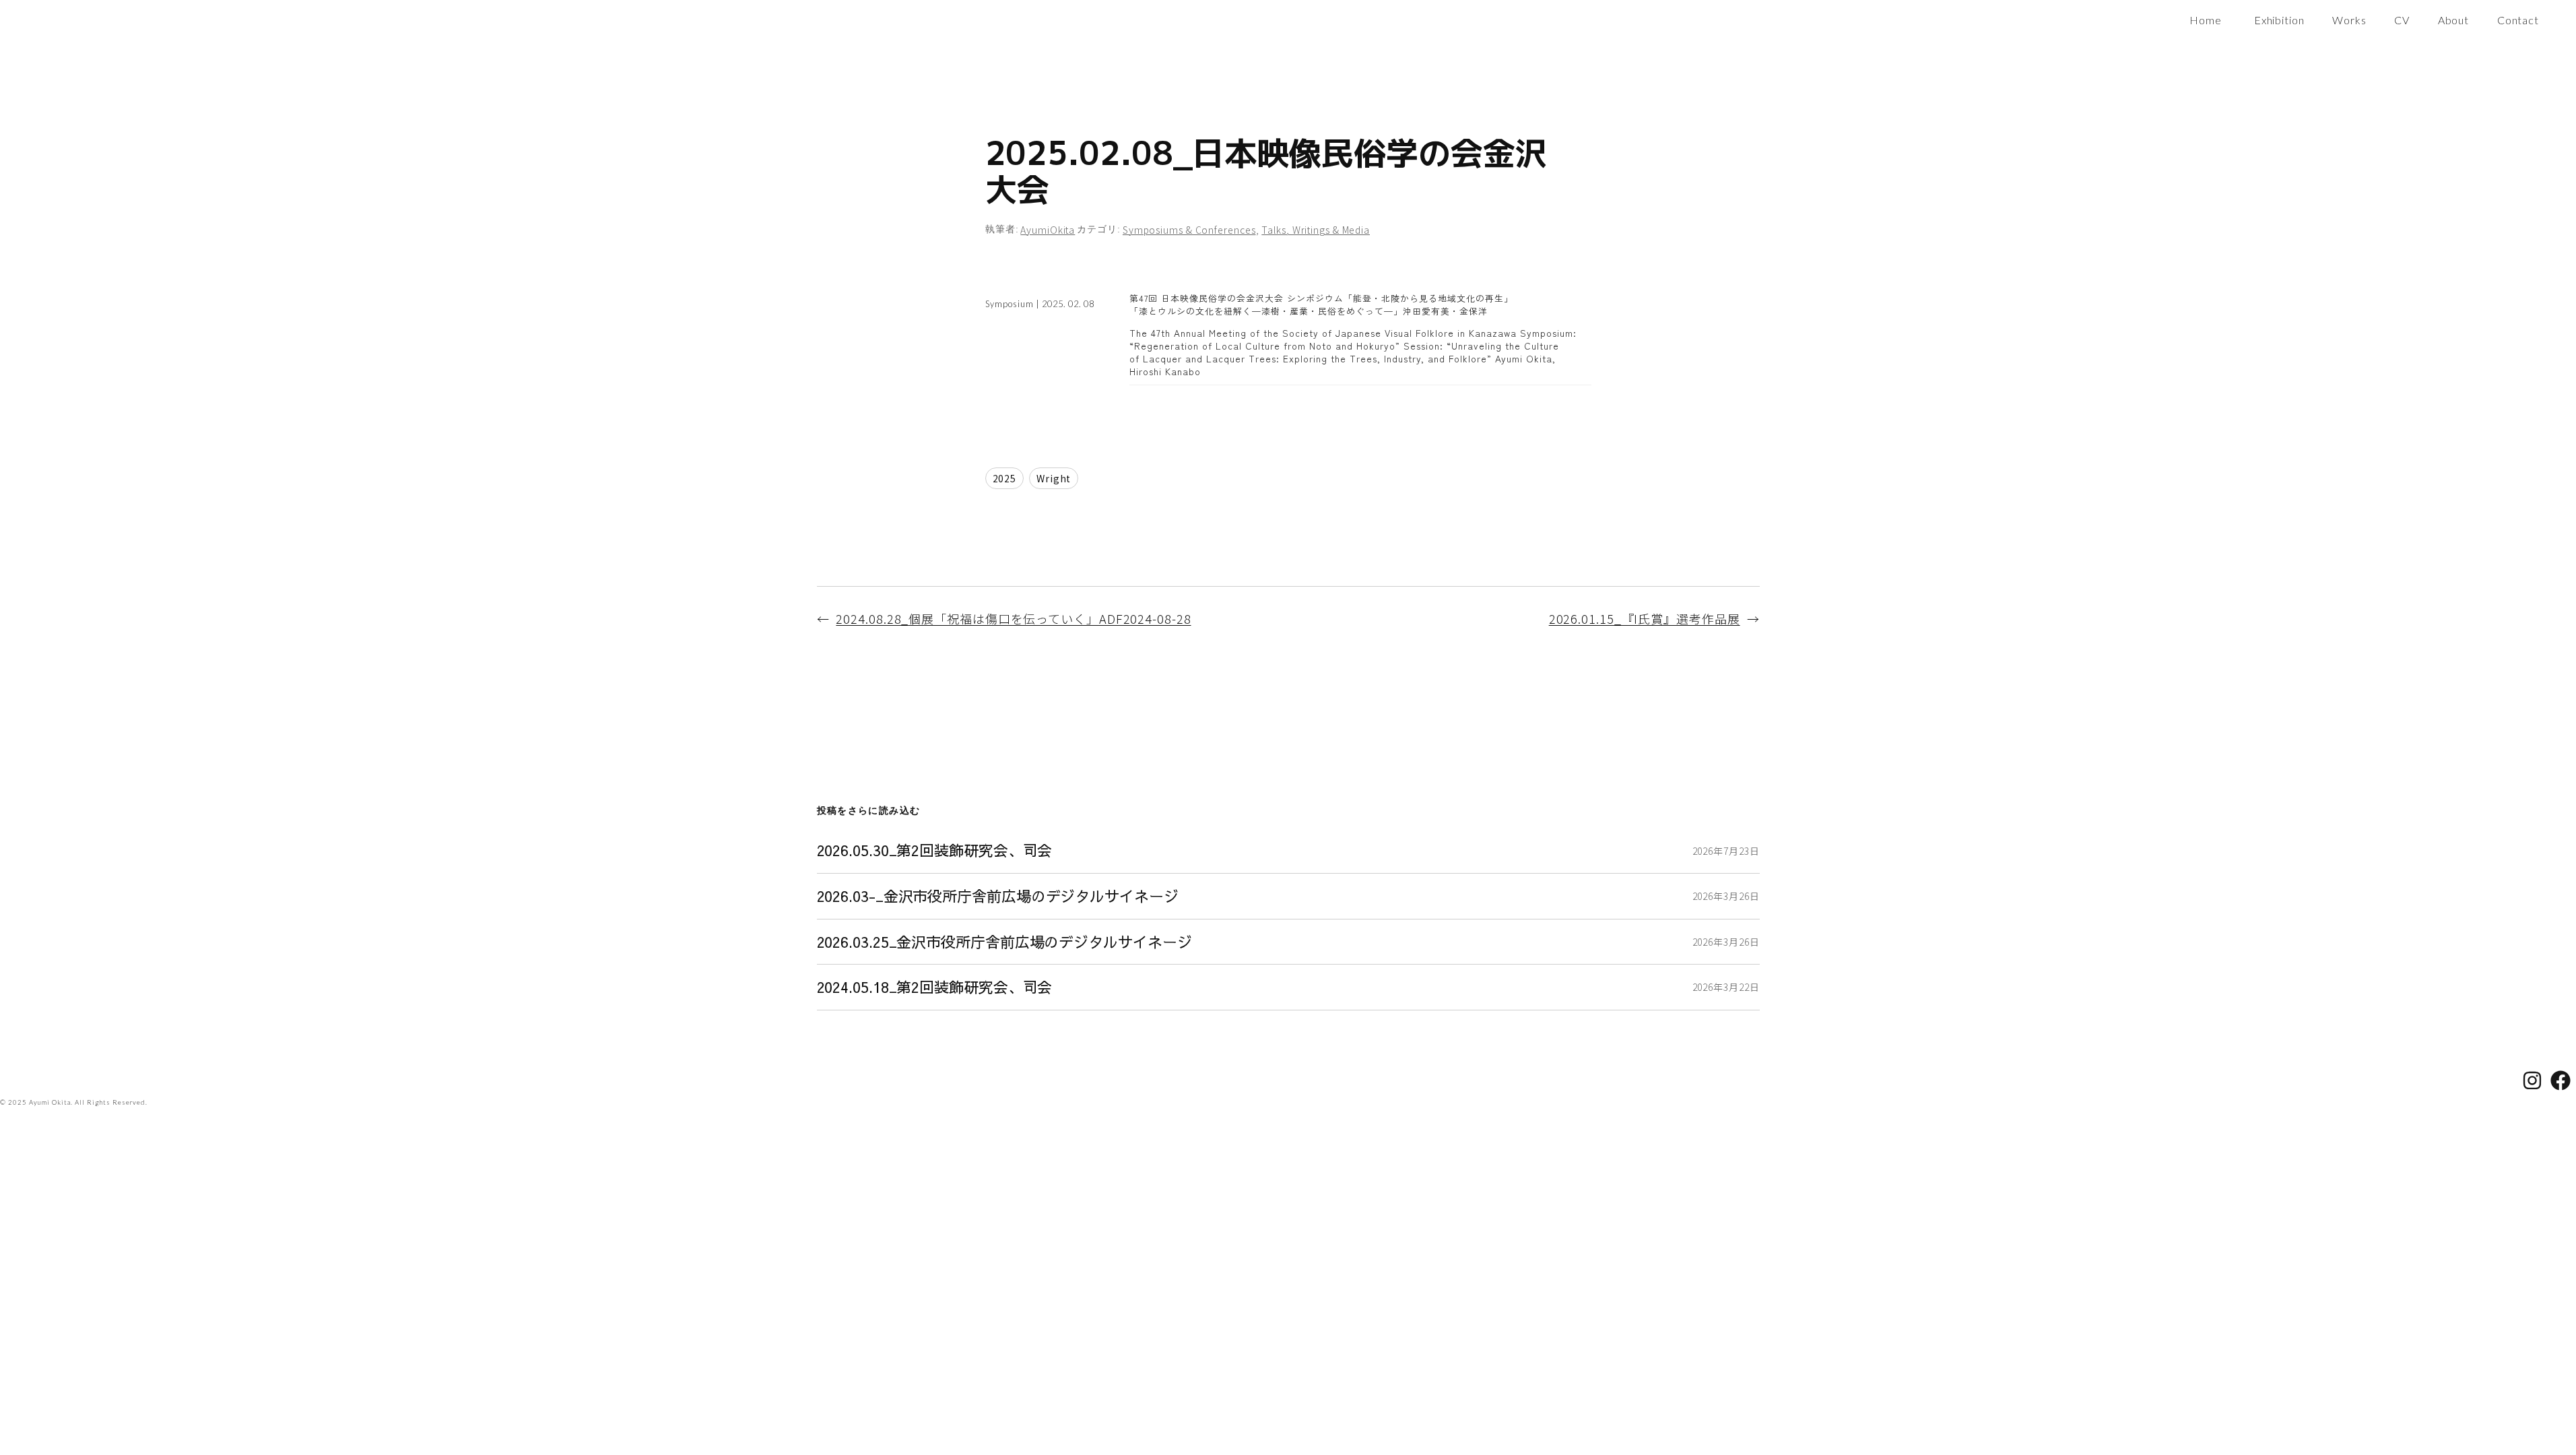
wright (1054, 478)
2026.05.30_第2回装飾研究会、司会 (935, 850)
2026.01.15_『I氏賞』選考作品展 (1645, 618)
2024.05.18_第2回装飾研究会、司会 (935, 987)
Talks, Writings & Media (1316, 230)
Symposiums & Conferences (1189, 230)
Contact (2518, 20)
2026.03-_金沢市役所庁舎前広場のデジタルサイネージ (998, 896)
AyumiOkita (1048, 230)
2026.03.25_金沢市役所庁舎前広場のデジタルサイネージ (1004, 942)
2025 (1005, 478)
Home (2206, 20)
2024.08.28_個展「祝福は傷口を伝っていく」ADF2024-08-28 (1013, 618)
